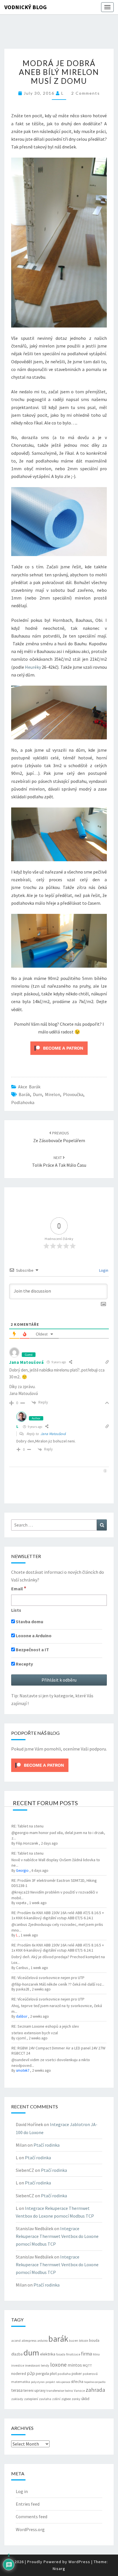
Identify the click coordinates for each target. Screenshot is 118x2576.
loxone (58, 2364)
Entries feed (28, 2504)
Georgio (22, 1871)
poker (77, 2373)
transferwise (55, 2391)
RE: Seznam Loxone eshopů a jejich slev (45, 2026)
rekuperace (63, 2382)
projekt (50, 2382)
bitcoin (84, 2341)
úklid (85, 2399)
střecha (77, 2381)
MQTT (87, 2365)
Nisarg (59, 2569)
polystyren (38, 2382)
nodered (19, 2373)
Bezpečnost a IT (32, 1650)
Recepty (24, 1664)
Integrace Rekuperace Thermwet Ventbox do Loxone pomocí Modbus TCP (57, 2236)
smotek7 (23, 2070)
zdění (56, 2399)
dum (38, 1094)
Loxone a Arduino (33, 1636)
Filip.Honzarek (27, 1843)
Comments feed (32, 2517)
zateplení (31, 2399)
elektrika (48, 2354)
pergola (42, 2373)
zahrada (95, 2390)
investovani (33, 2365)
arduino (42, 2341)
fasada (61, 2354)
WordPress (79, 2562)
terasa (17, 2390)
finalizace (73, 2354)
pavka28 (22, 1989)
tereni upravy (35, 2390)
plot (53, 2373)
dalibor (22, 2016)
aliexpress (29, 2340)
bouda (94, 2340)
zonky (76, 2399)
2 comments (86, 93)
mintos (75, 2365)
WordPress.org (30, 2529)
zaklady (17, 2399)
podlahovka (23, 1102)
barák (24, 1094)
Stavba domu (29, 1622)
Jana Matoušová (53, 1434)
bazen (74, 2341)
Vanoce (79, 2391)
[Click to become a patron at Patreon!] (59, 1048)
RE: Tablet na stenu (27, 1826)
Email (19, 1588)
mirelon (53, 1094)
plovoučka (73, 1094)
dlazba (17, 2354)
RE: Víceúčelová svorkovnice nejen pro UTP (48, 1978)
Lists (16, 1610)
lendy (45, 2365)
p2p (31, 2373)
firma (86, 2354)
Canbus (22, 1968)
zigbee (66, 2399)
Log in (22, 2491)
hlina (96, 2354)
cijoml (21, 2038)
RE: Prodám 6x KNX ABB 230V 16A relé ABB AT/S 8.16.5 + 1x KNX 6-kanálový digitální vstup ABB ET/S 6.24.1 (58, 1915)
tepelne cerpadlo (95, 2382)
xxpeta (21, 1903)
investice (18, 2365)
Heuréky (33, 667)
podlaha (64, 2374)
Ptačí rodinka (47, 2145)
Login (103, 1270)
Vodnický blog (25, 7)
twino (69, 2391)
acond (16, 2340)
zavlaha (45, 2399)
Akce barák (29, 1087)
